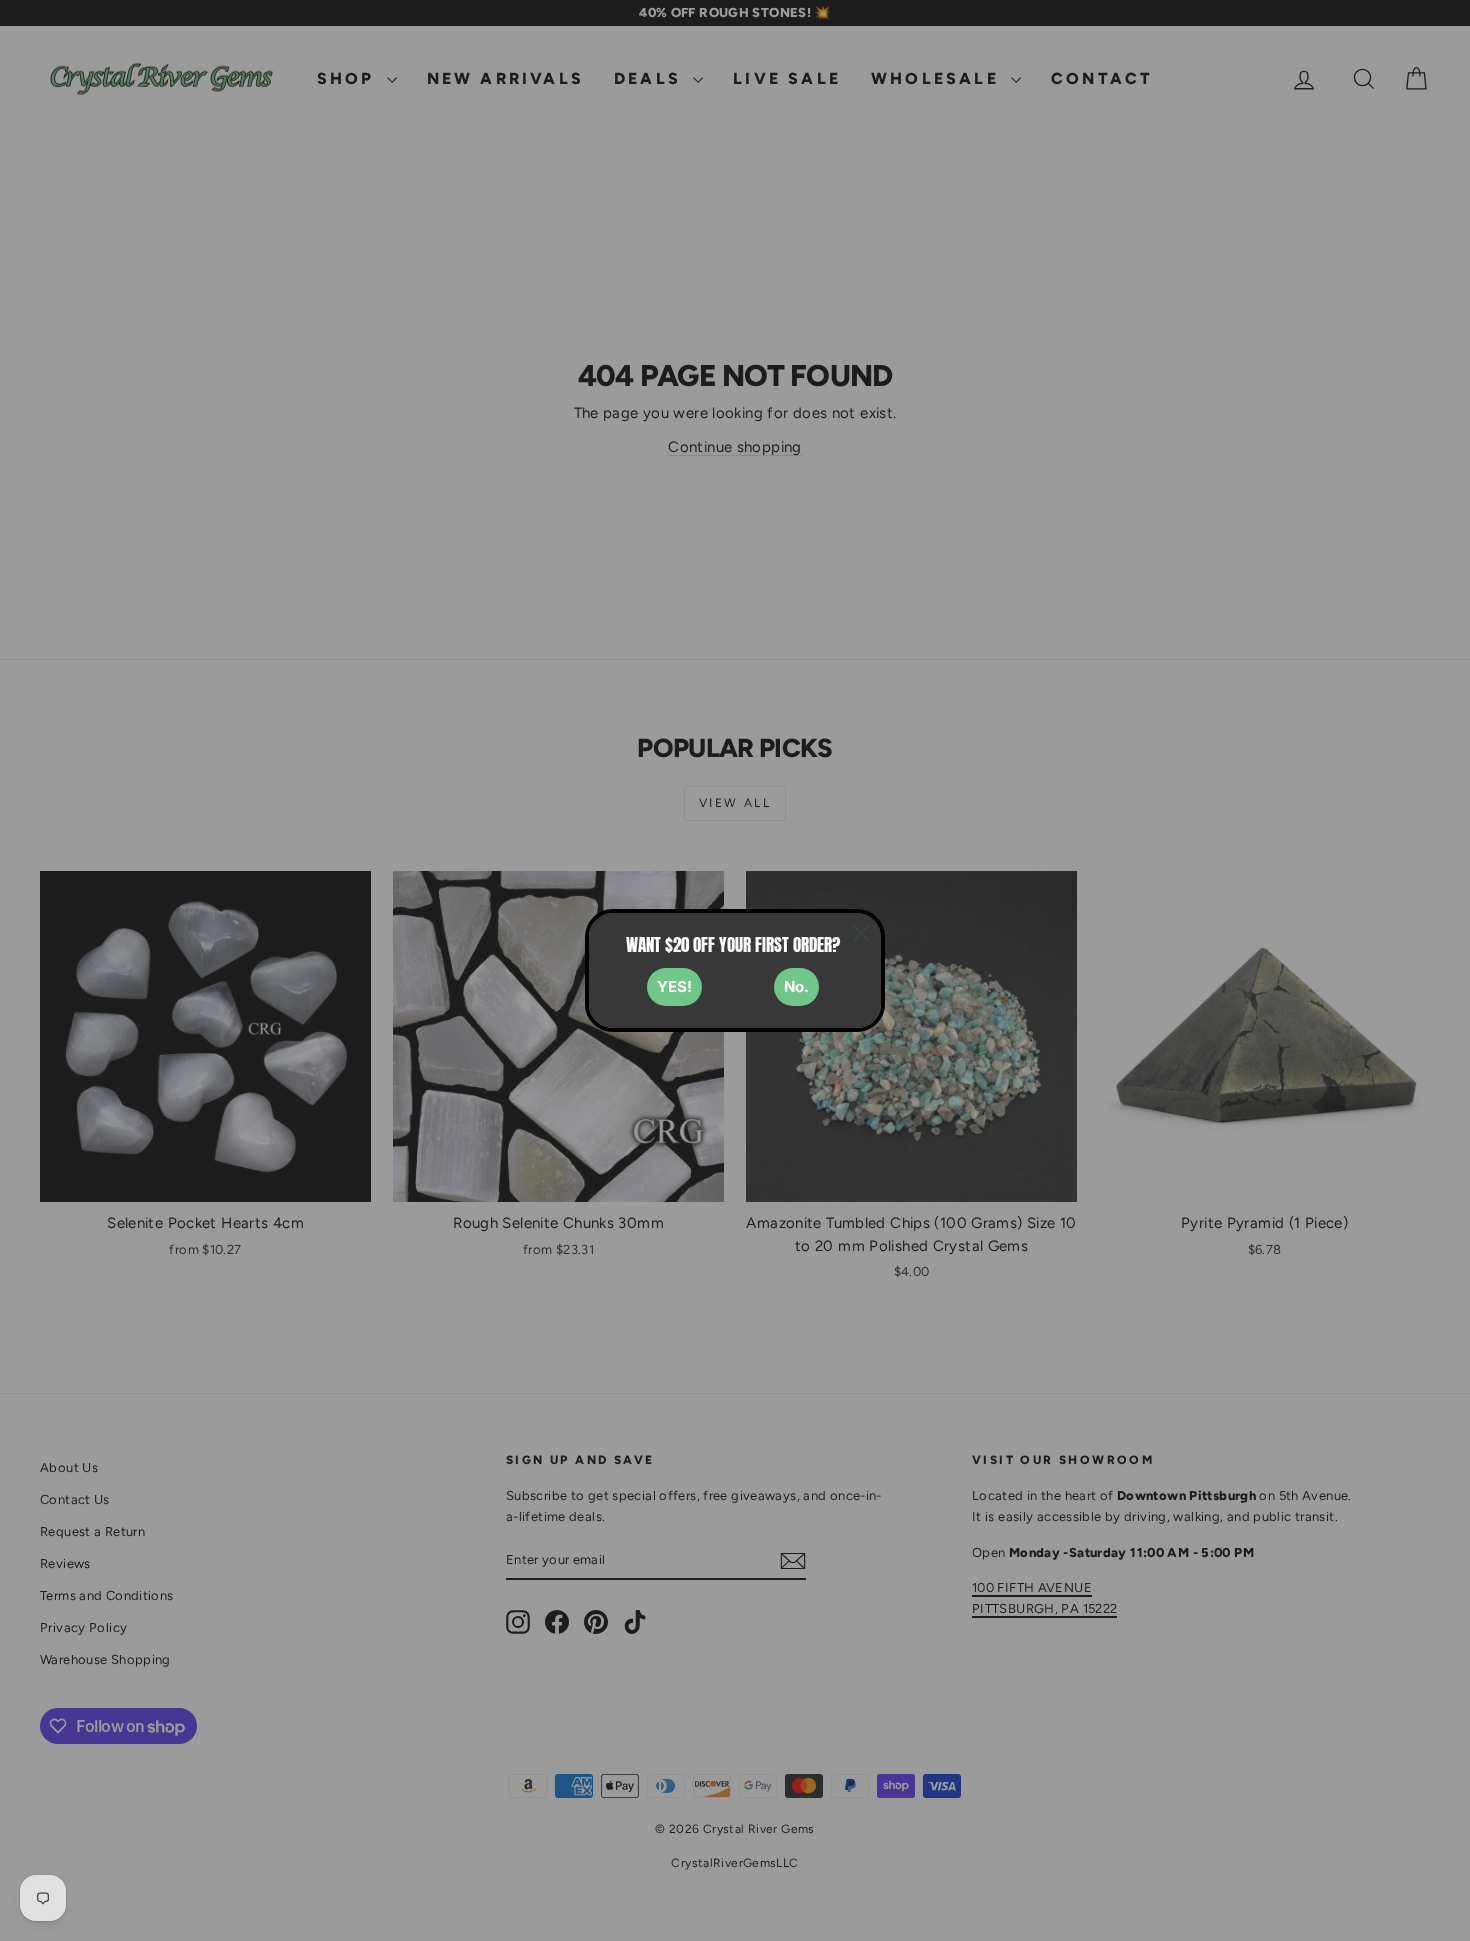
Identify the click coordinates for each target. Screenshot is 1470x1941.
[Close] (861, 933)
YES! (674, 986)
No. (796, 986)
